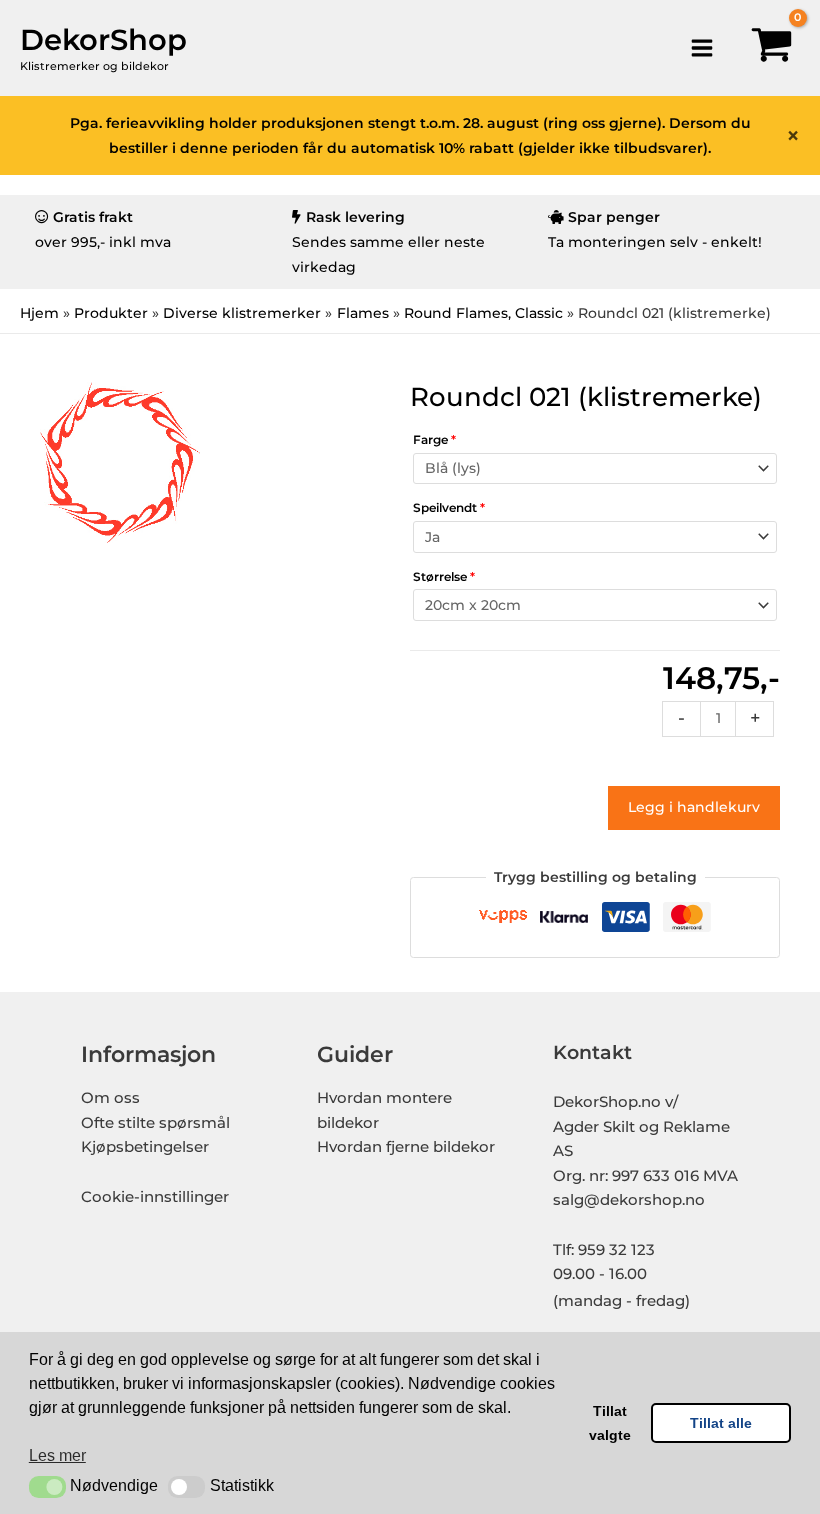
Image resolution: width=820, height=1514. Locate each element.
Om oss (110, 1098)
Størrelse (444, 576)
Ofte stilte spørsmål (155, 1123)
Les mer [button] (57, 1455)
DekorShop (103, 39)
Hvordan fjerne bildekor (406, 1147)
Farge (434, 439)
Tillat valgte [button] (610, 1423)
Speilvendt (449, 507)
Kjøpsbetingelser (145, 1147)
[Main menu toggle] (701, 47)
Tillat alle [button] (721, 1423)
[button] (47, 1487)
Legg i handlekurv (694, 807)
